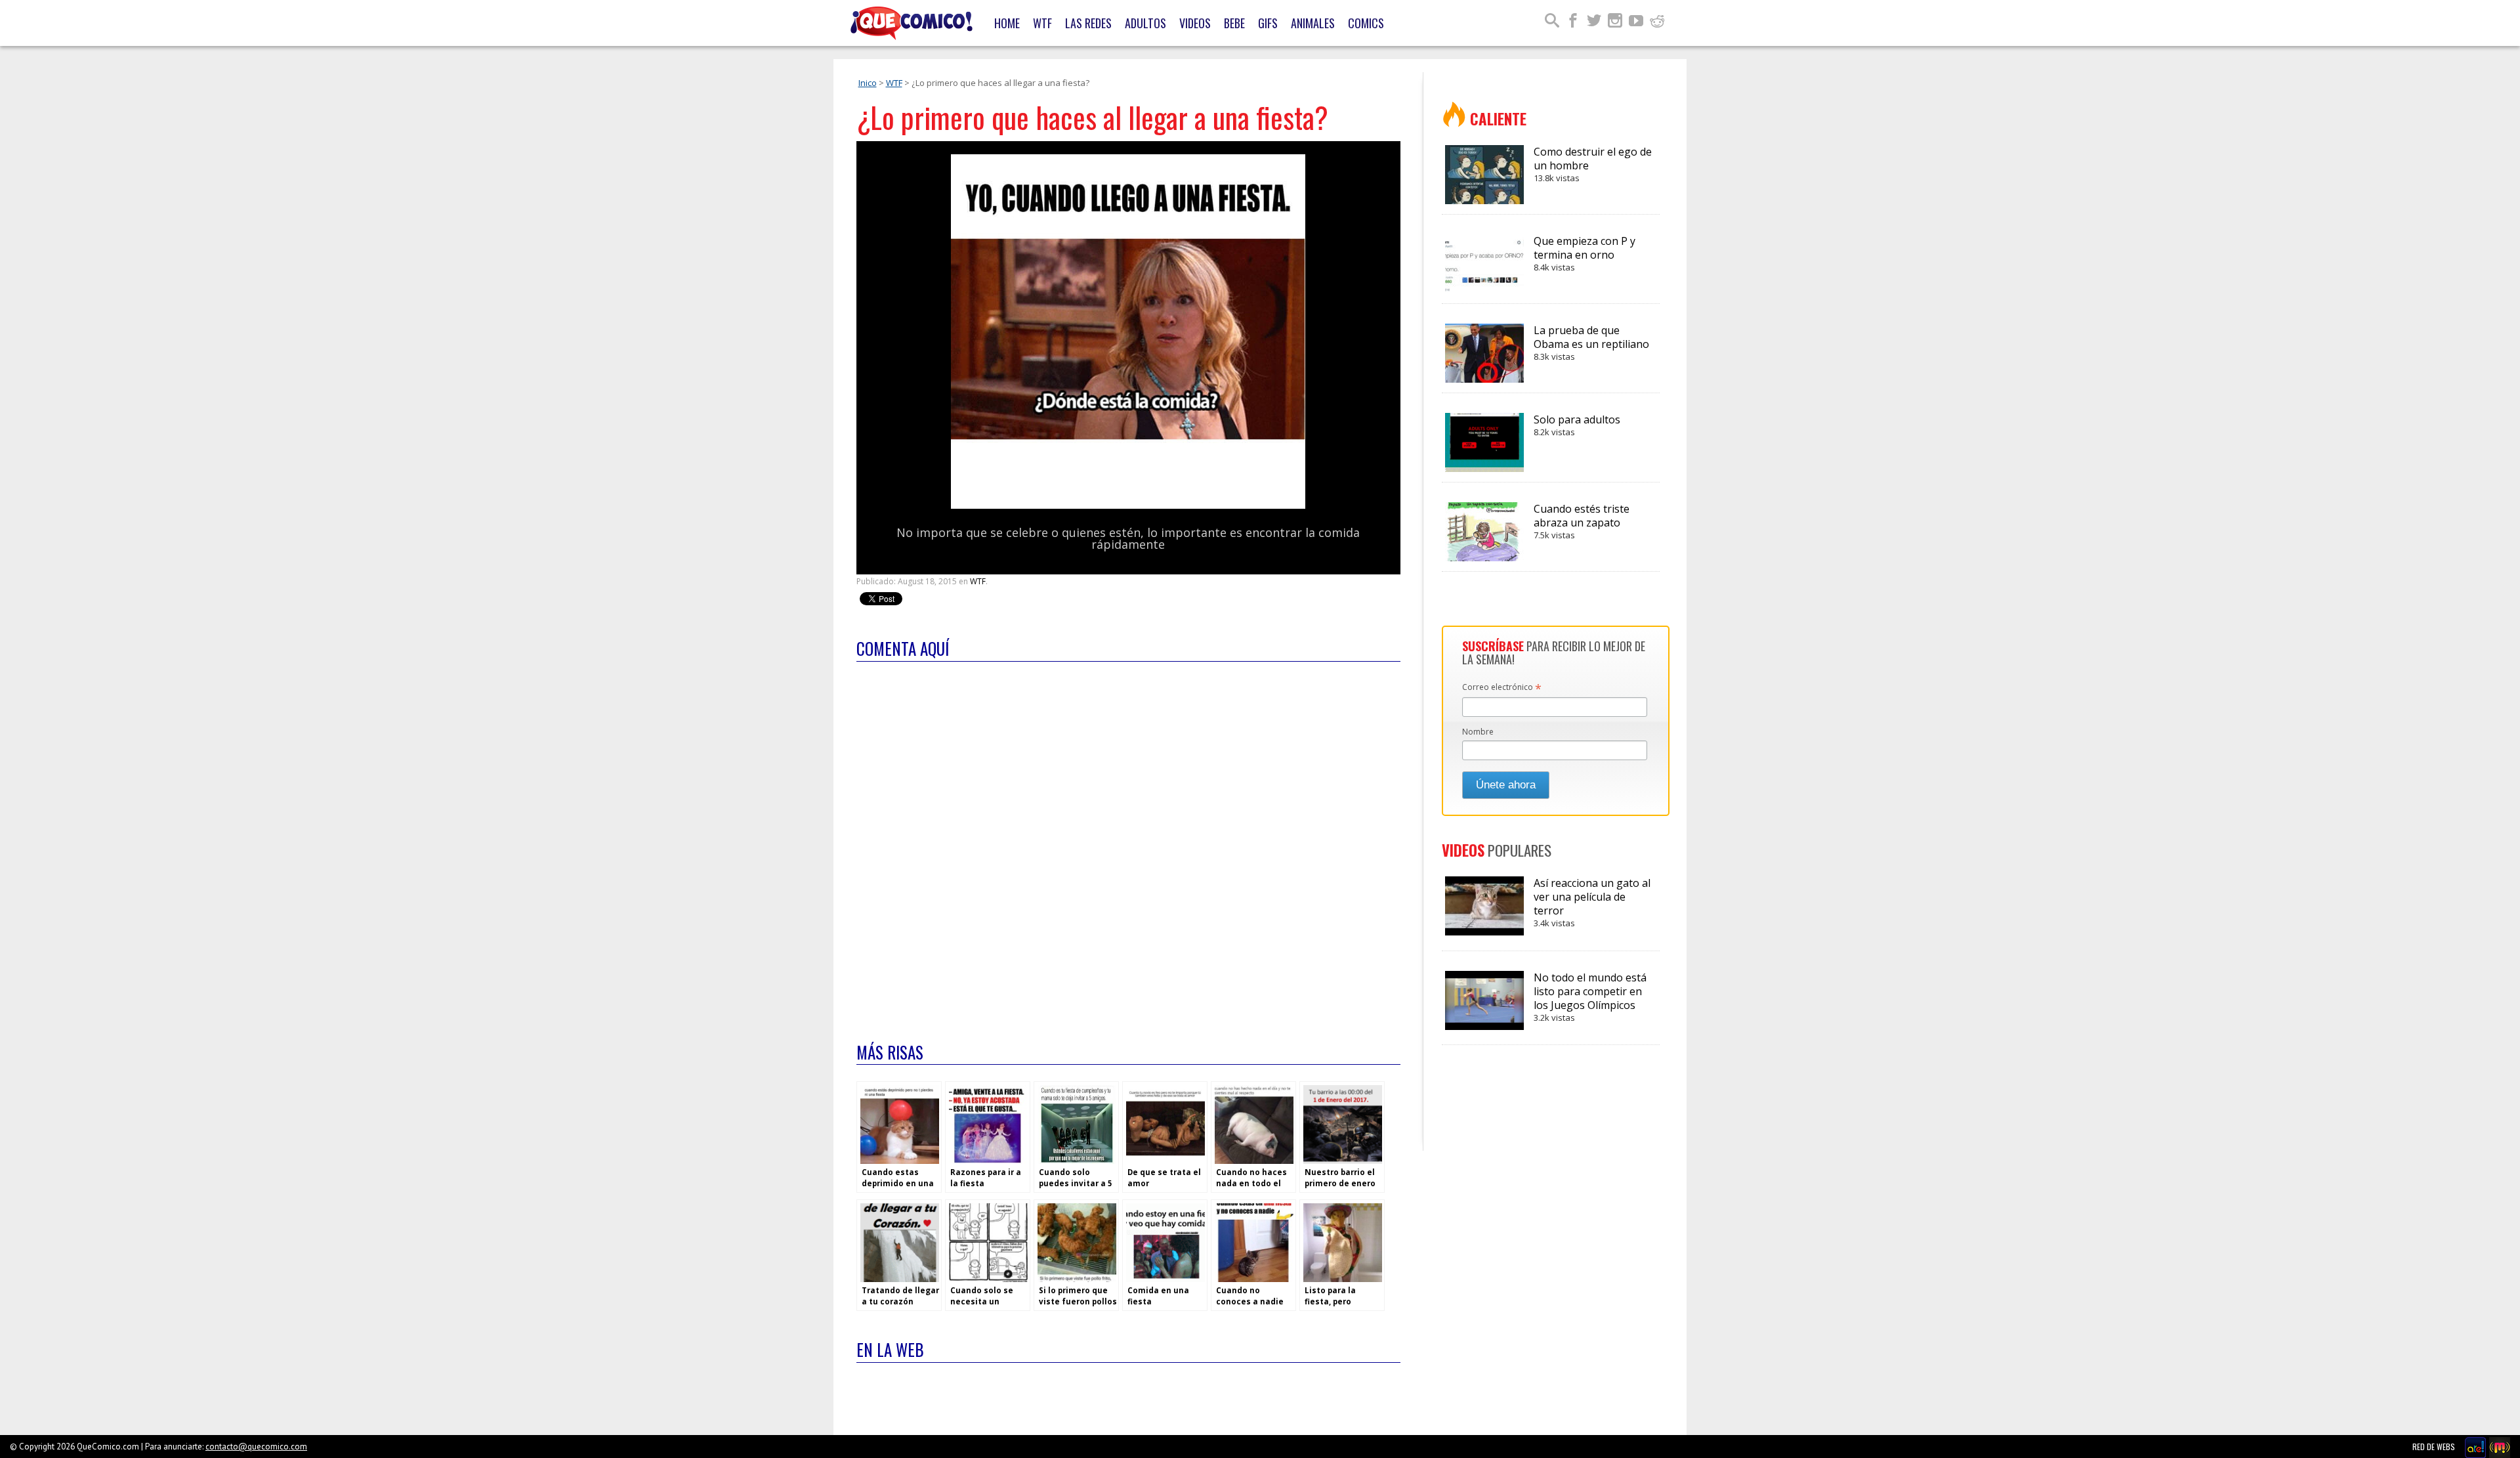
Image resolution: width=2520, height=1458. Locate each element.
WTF (1042, 23)
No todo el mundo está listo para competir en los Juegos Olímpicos (1590, 997)
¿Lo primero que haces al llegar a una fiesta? (1092, 117)
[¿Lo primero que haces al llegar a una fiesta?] (1128, 506)
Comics (1366, 23)
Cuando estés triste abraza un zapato (1582, 521)
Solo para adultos (1577, 425)
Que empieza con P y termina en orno (1585, 253)
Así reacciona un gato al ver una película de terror (1592, 902)
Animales (1313, 23)
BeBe (1234, 23)
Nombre (1478, 732)
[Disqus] (1128, 844)
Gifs (1268, 23)
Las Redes (1088, 23)
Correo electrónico (1502, 688)
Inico (868, 83)
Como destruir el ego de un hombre (1593, 164)
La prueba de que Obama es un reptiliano (1591, 343)
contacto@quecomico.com (256, 1447)
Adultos (1145, 23)
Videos (1195, 23)
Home (1007, 23)
